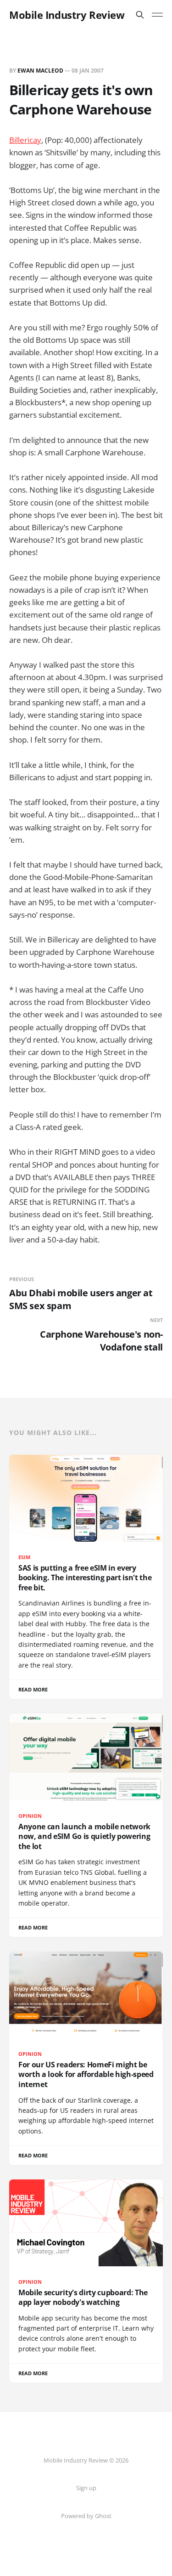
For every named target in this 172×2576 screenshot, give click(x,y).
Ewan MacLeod (40, 71)
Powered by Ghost (86, 2516)
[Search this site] (140, 15)
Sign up (86, 2488)
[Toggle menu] (157, 15)
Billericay (25, 140)
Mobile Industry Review (67, 15)
